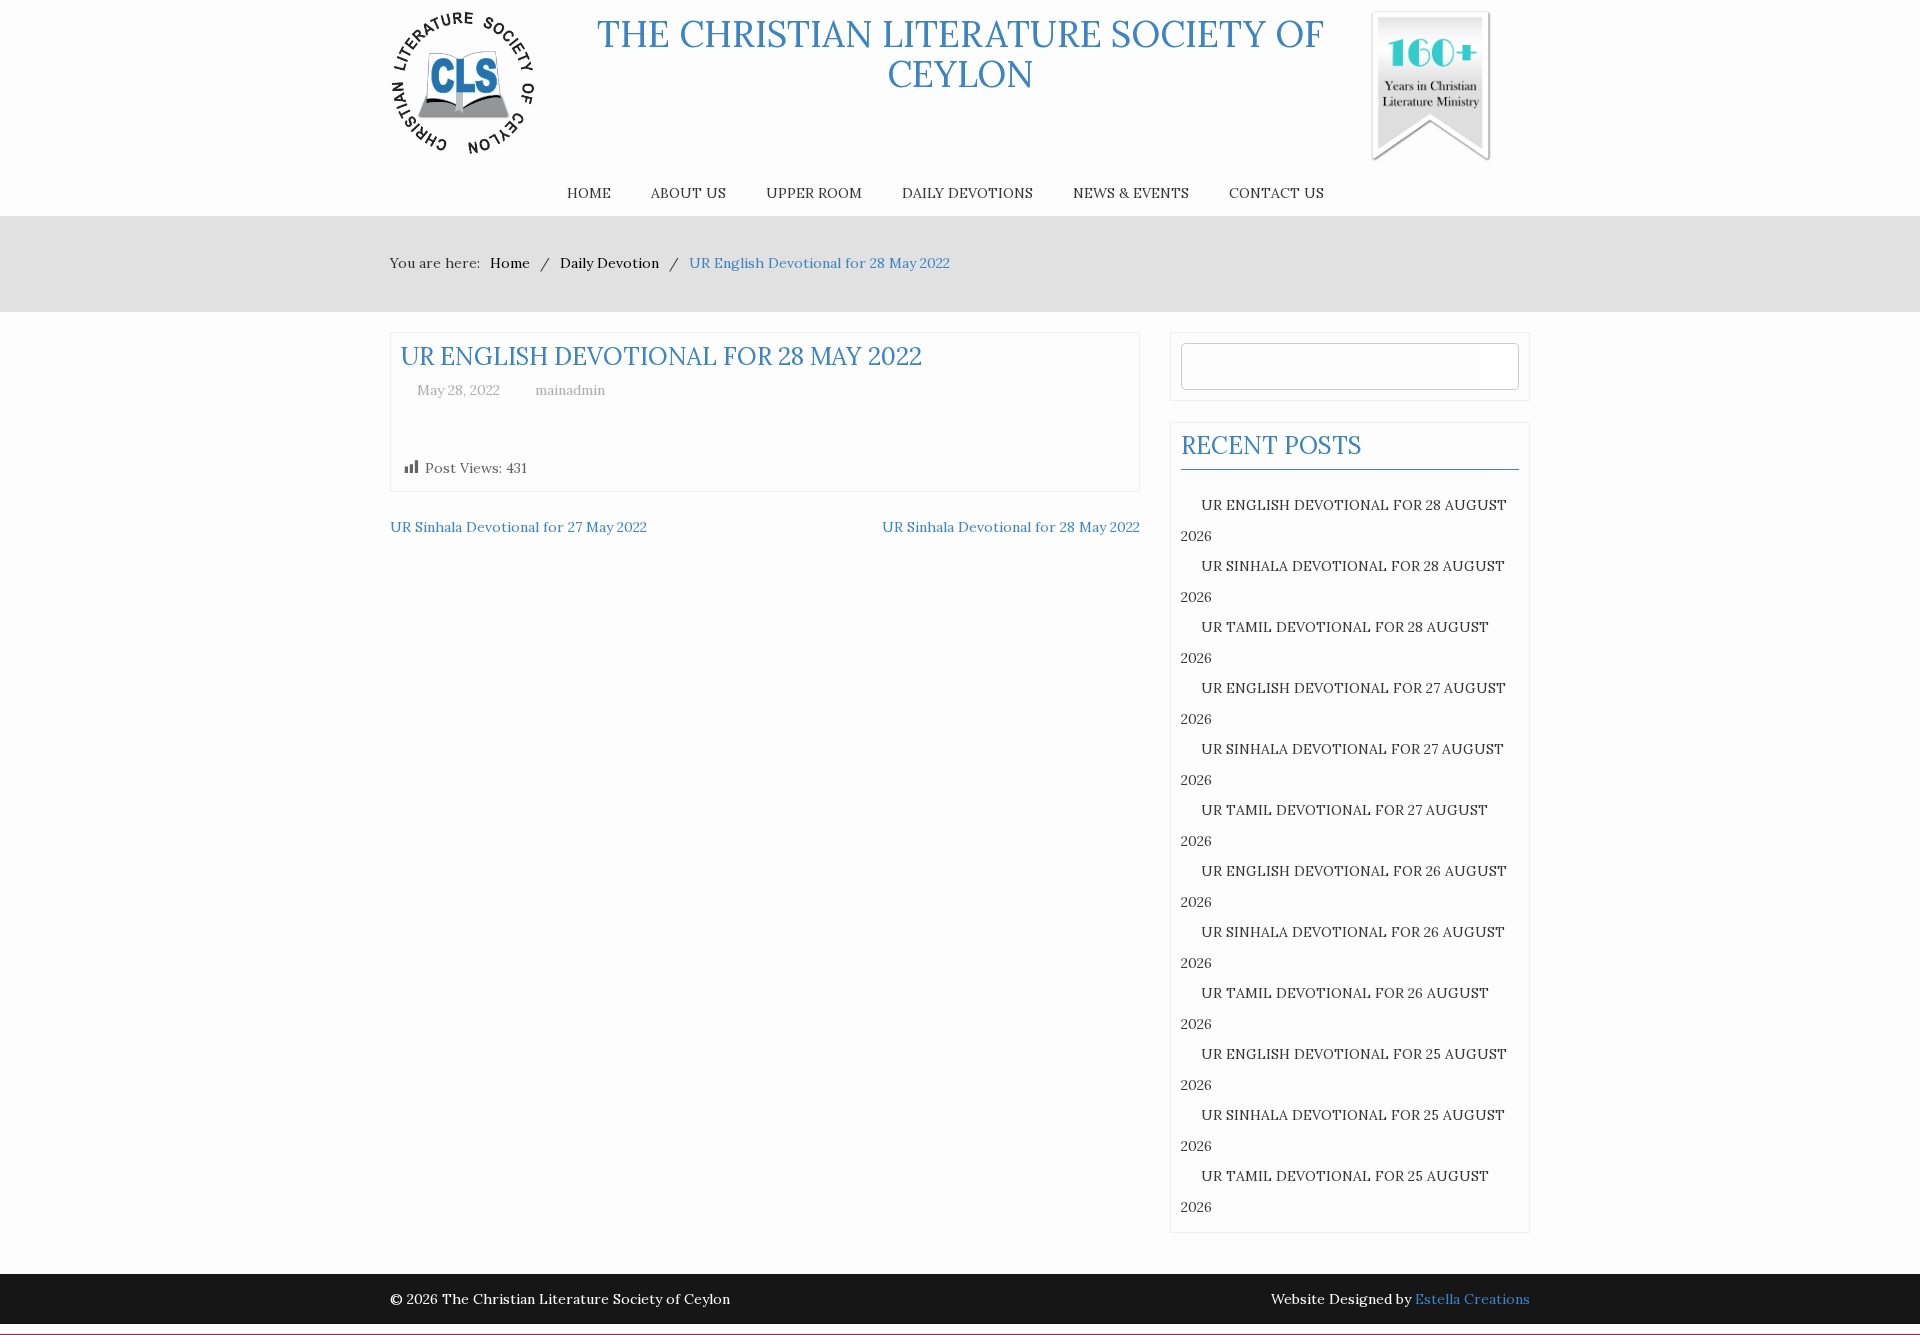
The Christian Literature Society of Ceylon (960, 54)
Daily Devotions (967, 193)
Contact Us (1276, 193)
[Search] (1498, 366)
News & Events (1131, 193)
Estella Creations (1472, 1299)
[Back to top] (1864, 1279)
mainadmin (570, 390)
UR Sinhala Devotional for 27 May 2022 (518, 527)
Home (589, 193)
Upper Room (814, 193)
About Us (688, 193)
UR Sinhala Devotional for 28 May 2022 (1011, 527)
